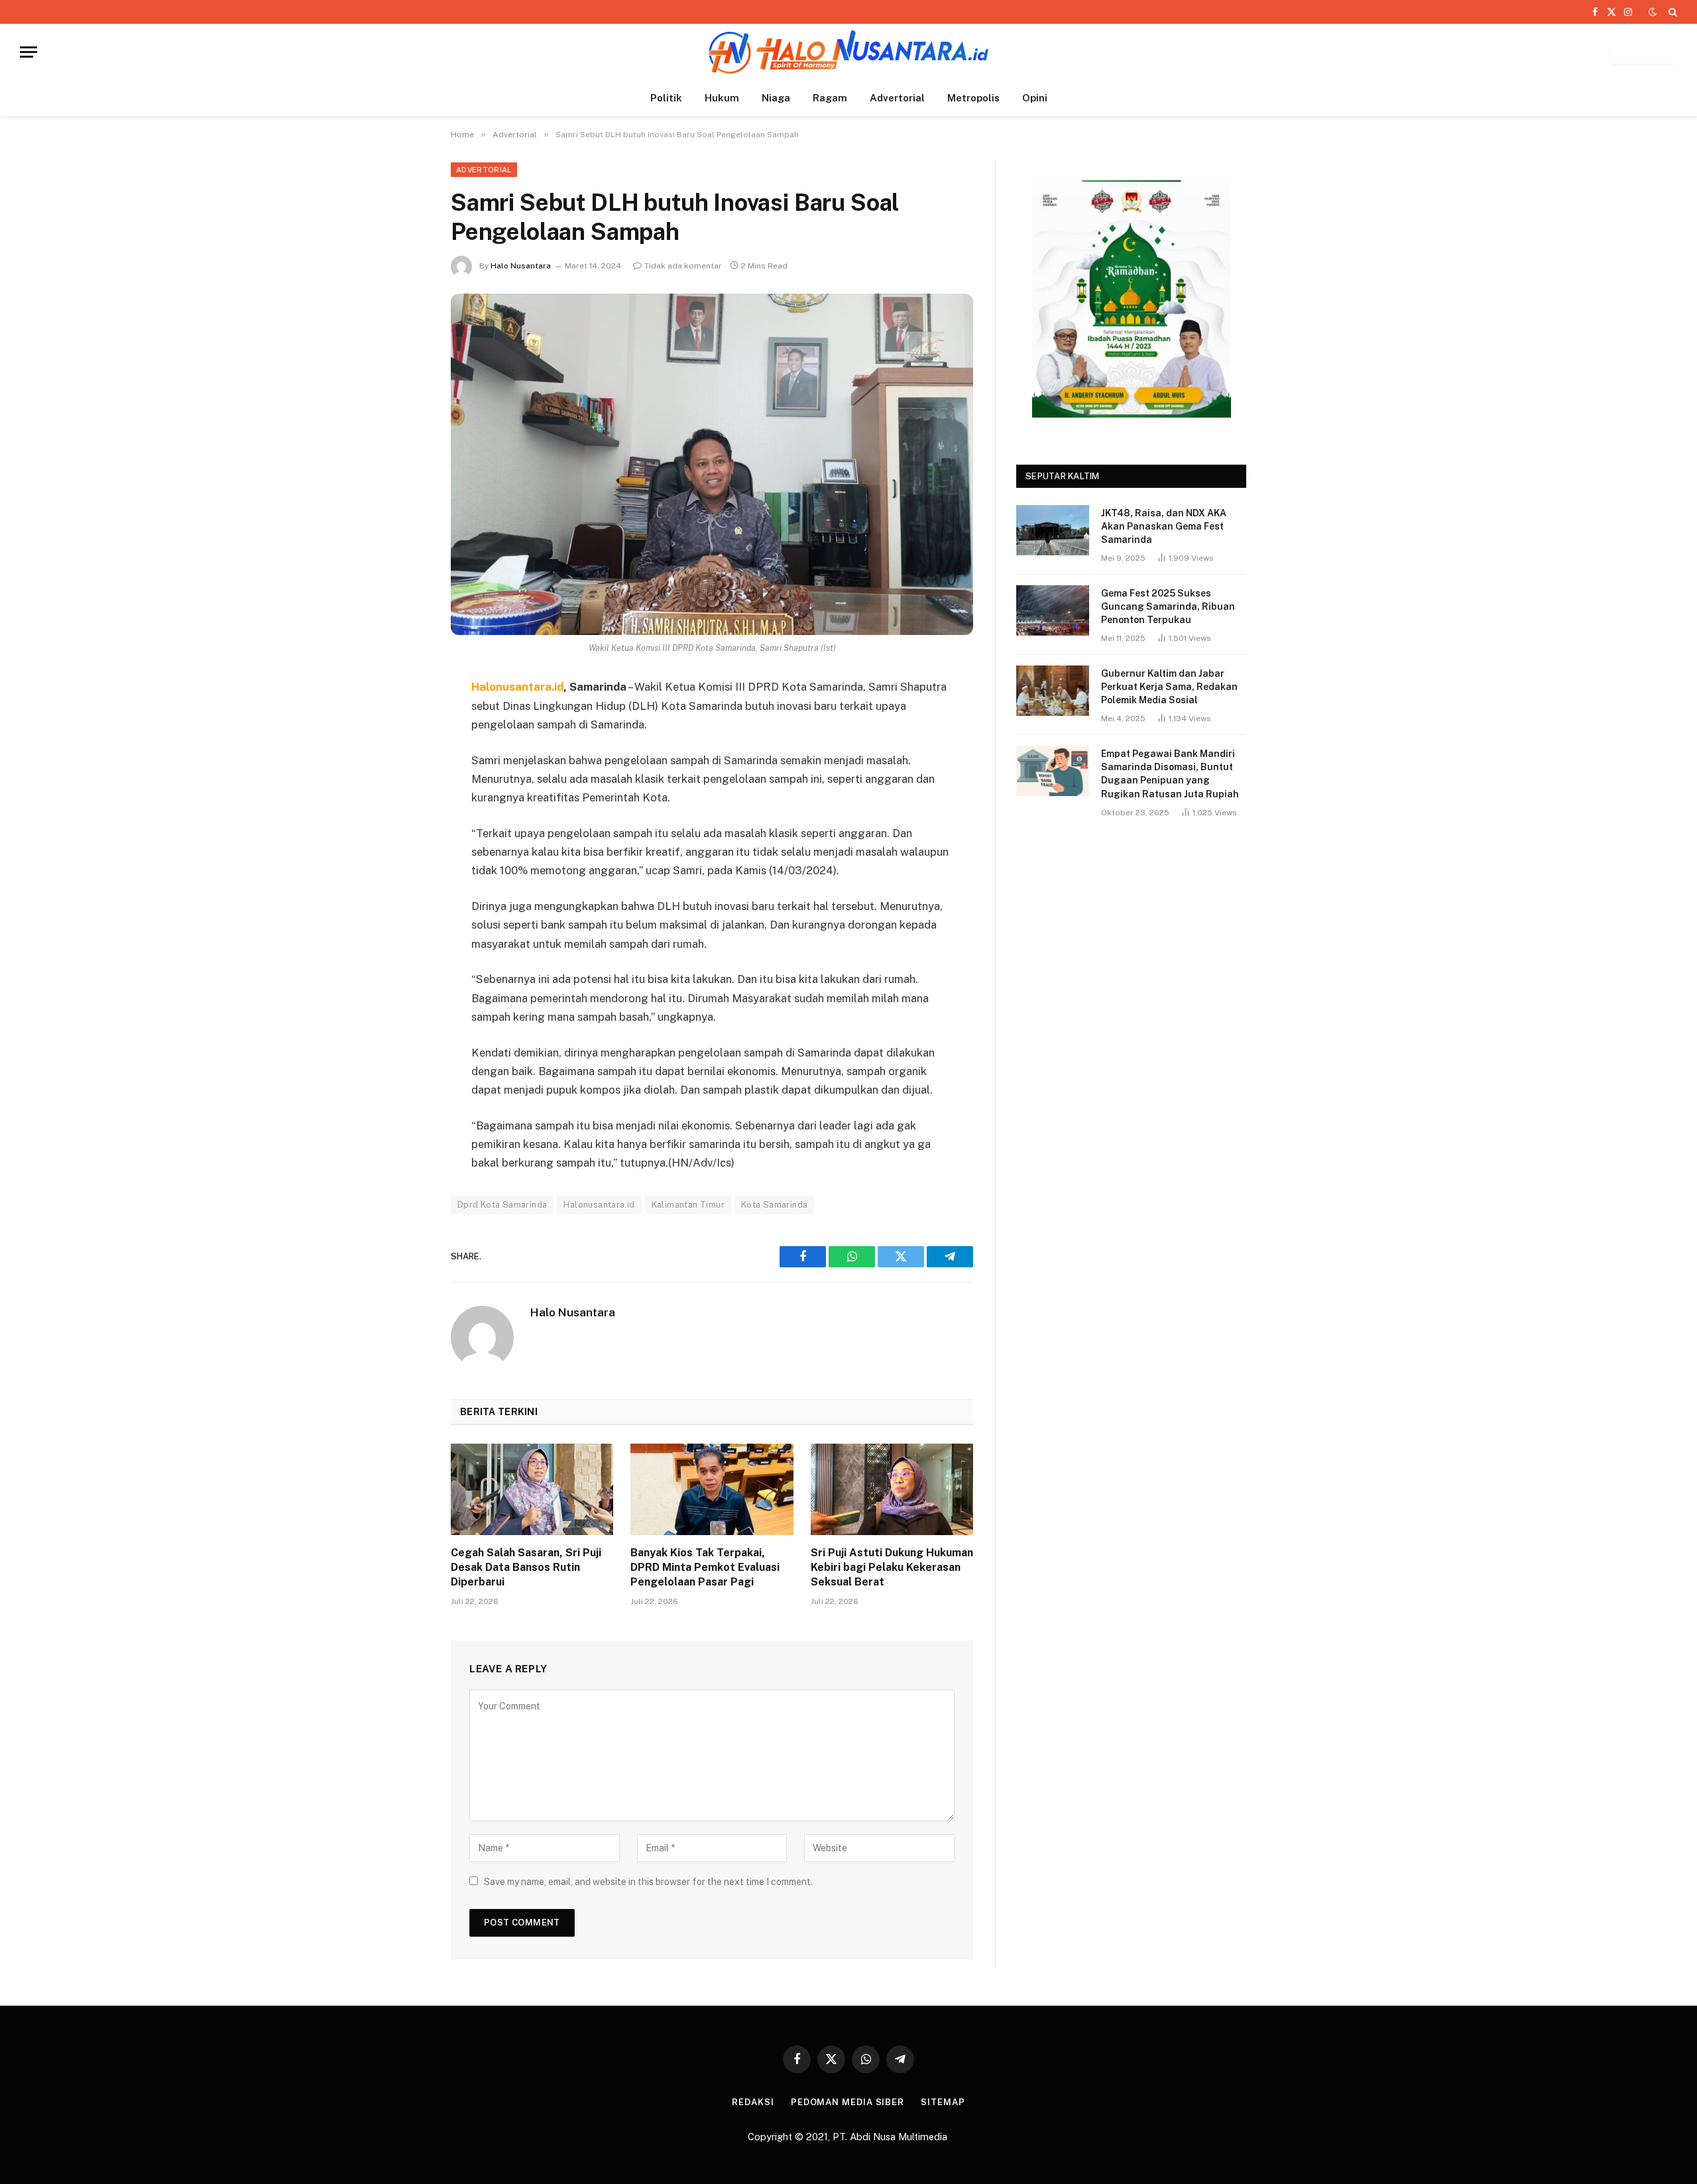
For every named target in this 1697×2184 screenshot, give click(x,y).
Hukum (722, 98)
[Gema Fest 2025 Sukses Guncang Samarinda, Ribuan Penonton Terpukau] (1053, 610)
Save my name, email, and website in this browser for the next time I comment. (648, 1882)
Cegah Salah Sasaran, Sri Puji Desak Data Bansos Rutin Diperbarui (526, 1567)
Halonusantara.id (599, 1205)
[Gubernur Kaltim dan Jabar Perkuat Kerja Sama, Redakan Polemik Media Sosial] (1053, 691)
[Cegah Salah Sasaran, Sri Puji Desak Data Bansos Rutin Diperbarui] (532, 1489)
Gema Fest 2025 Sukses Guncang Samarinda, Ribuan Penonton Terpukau (1168, 606)
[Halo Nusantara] (848, 52)
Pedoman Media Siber (848, 2102)
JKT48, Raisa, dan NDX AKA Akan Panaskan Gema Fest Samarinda (1164, 526)
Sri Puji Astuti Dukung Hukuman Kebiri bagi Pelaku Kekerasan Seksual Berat (892, 1567)
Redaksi (753, 2102)
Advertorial (897, 98)
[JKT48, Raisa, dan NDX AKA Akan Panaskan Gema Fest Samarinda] (1053, 530)
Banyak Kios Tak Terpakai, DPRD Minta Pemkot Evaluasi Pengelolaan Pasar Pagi (705, 1567)
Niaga (776, 98)
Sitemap (943, 2102)
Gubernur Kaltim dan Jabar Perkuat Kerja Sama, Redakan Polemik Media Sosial (1169, 687)
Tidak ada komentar (683, 266)
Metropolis (973, 98)
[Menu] (29, 52)
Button (1644, 52)
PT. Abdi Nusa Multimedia (891, 2137)
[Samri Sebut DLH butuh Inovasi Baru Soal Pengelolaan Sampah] (712, 464)
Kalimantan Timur (688, 1205)
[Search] (1671, 12)
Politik (666, 98)
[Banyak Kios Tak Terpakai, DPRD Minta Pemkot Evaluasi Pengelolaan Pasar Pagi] (712, 1489)
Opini (1035, 98)
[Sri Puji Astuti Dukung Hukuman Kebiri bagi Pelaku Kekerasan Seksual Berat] (892, 1489)
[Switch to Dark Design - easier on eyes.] (1653, 12)
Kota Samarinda (774, 1205)
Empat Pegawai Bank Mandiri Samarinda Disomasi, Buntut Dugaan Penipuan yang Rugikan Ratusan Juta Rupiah (1170, 774)
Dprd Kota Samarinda (502, 1205)
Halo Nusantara (521, 266)
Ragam (830, 98)
